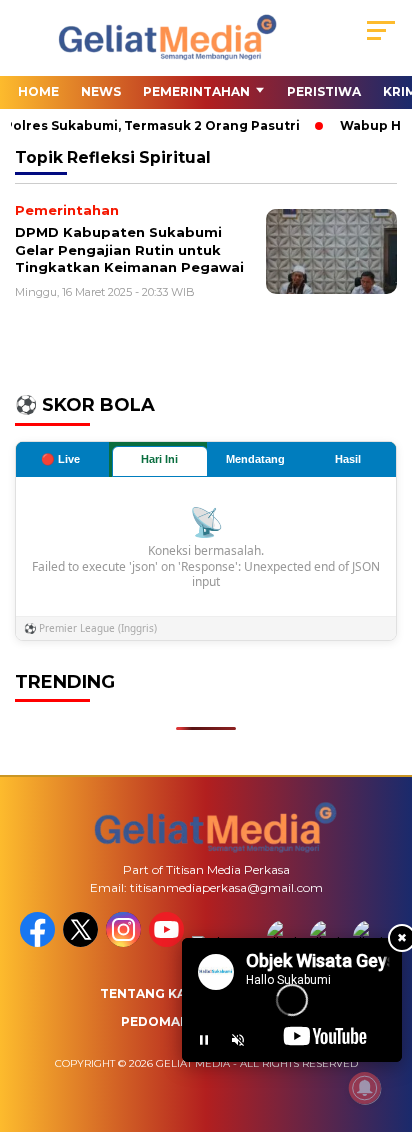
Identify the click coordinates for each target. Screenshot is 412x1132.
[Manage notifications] (365, 1088)
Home (38, 91)
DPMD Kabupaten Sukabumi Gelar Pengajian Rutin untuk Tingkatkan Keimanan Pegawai (129, 249)
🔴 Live (60, 459)
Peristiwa (324, 91)
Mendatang (255, 459)
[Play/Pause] (204, 1040)
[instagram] (125, 942)
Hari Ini (159, 459)
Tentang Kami (151, 993)
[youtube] (168, 942)
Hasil (348, 459)
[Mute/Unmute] (238, 1040)
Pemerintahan (196, 91)
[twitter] (82, 942)
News (101, 91)
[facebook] (39, 942)
